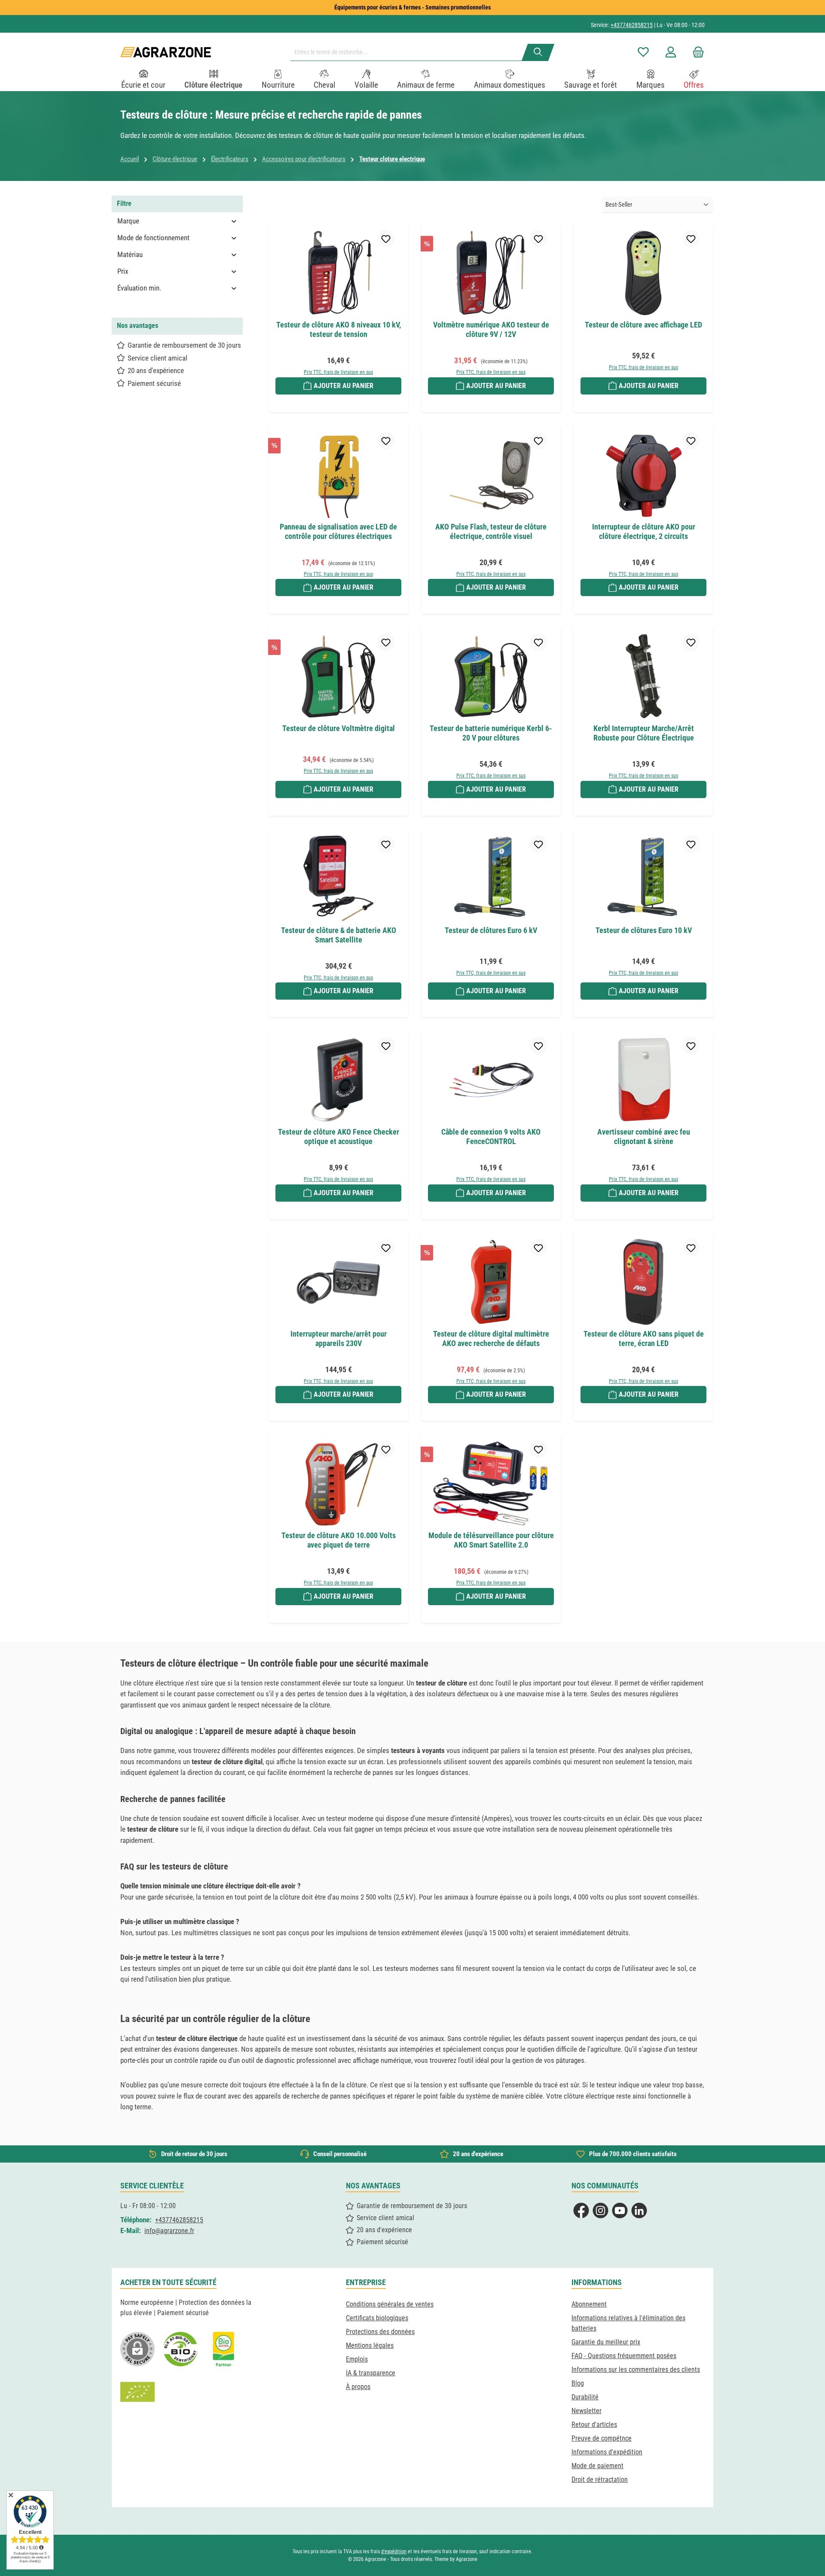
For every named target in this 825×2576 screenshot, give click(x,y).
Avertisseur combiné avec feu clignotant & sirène (644, 1137)
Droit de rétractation (600, 2480)
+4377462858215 (632, 25)
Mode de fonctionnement (153, 238)
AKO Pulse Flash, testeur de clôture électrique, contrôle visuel (491, 531)
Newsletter (587, 2411)
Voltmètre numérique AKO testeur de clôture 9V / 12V (491, 329)
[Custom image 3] (223, 2349)
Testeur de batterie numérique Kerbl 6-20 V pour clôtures (491, 733)
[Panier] (696, 52)
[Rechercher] (538, 52)
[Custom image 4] (137, 2392)
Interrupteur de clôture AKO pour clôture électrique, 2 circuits (644, 531)
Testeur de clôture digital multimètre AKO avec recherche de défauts (491, 1338)
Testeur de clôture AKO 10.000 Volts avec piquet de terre (339, 1540)
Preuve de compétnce (602, 2438)
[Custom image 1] (180, 2349)
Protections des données (380, 2332)
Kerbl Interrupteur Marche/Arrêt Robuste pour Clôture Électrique (644, 733)
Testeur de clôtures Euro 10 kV (644, 930)
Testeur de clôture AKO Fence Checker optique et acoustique (339, 1137)
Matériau (130, 254)
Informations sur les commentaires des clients (636, 2369)
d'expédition (394, 2552)
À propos (358, 2387)
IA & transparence (371, 2373)
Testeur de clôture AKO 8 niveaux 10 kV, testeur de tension (339, 329)
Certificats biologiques (377, 2318)
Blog (578, 2383)
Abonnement (589, 2304)
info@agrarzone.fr (169, 2231)
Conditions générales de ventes (390, 2304)
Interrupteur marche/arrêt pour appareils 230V (339, 1338)
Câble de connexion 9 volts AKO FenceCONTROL (491, 1137)
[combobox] (409, 52)
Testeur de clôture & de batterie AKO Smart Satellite (339, 935)
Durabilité (585, 2397)
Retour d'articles (594, 2425)
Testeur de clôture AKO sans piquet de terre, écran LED (644, 1338)
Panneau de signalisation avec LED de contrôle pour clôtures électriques (338, 531)
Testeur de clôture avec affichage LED (643, 325)
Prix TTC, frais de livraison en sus (338, 372)
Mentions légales (370, 2345)
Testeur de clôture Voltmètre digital (339, 728)
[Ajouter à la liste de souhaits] (386, 239)
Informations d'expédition (607, 2452)
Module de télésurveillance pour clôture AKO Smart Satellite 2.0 (491, 1540)
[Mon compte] (671, 52)
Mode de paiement (597, 2466)
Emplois (357, 2359)
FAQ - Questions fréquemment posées (624, 2356)
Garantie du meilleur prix (606, 2342)
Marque (128, 221)
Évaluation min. (139, 288)
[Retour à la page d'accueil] (166, 52)
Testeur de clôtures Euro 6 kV (491, 930)
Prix (123, 271)
